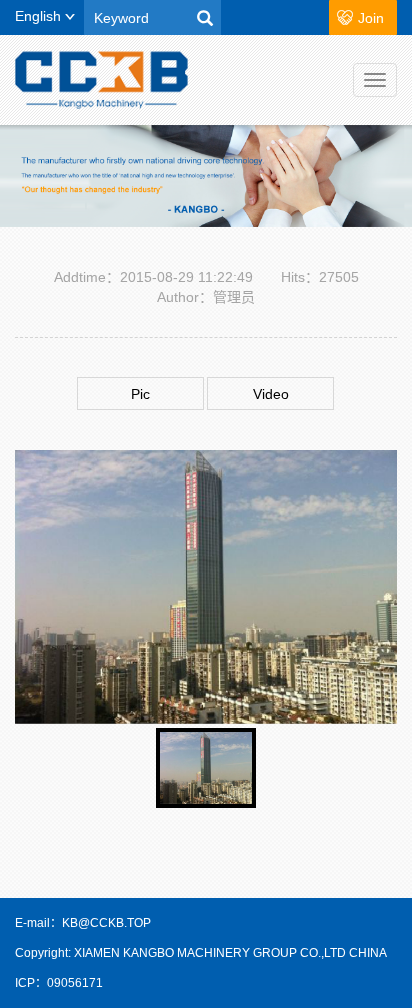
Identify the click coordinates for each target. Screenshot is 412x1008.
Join (371, 18)
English (40, 16)
